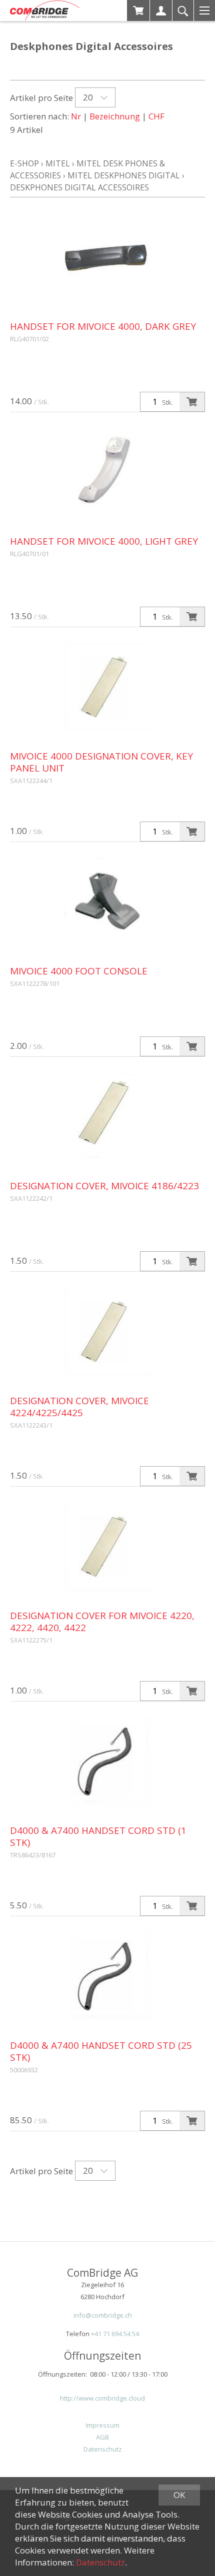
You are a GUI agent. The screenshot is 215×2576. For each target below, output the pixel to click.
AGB (102, 2437)
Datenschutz (103, 2449)
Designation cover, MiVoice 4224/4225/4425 (79, 1407)
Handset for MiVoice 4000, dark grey (103, 326)
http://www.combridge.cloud (102, 2398)
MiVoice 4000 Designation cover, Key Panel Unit (101, 762)
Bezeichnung (115, 116)
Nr (76, 116)
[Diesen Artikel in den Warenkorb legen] (192, 402)
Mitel (58, 163)
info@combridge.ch (103, 2315)
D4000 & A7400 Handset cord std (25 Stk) (101, 2051)
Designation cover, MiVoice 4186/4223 (104, 1186)
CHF (156, 116)
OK (179, 2495)
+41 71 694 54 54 (115, 2334)
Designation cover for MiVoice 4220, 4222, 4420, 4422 (102, 1622)
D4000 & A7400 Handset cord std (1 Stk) (98, 1836)
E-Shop (24, 163)
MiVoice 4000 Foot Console (79, 971)
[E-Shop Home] (45, 10)
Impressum (102, 2425)
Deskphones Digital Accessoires (79, 187)
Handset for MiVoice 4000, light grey (104, 541)
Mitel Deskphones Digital (124, 175)
